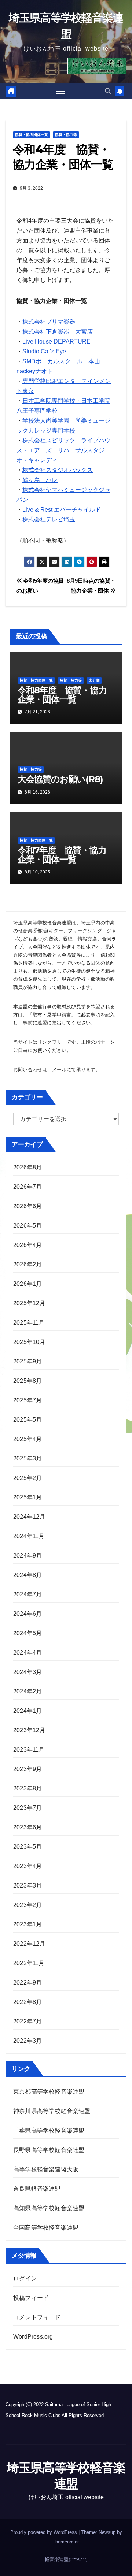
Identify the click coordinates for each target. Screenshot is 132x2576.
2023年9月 (27, 1769)
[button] (108, 91)
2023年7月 (27, 1808)
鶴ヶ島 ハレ (40, 480)
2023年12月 (29, 1730)
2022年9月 (27, 1983)
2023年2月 (27, 1905)
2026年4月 (27, 1245)
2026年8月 (27, 1167)
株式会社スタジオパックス (58, 470)
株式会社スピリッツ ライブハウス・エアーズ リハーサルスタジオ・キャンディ (63, 450)
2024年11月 (29, 1536)
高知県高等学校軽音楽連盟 (49, 2208)
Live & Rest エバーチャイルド (62, 510)
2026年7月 (27, 1187)
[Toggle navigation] (61, 91)
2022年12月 (29, 1944)
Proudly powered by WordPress (44, 2532)
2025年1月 (27, 1497)
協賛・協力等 (66, 135)
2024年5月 (27, 1633)
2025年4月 (27, 1439)
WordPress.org (33, 2337)
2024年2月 (27, 1691)
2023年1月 (27, 1924)
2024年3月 (27, 1672)
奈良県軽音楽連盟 (37, 2189)
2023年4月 (27, 1866)
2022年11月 (29, 1963)
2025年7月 (27, 1400)
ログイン (25, 2278)
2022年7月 (27, 2021)
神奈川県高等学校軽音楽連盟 (52, 2111)
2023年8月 (27, 1788)
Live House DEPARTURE (56, 342)
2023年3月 (27, 1885)
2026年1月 (27, 1284)
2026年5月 (27, 1226)
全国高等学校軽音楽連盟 (46, 2228)
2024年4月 (27, 1653)
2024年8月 (27, 1575)
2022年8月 (27, 2002)
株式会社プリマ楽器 (49, 322)
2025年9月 (27, 1361)
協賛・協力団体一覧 (32, 135)
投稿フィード (31, 2298)
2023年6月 (27, 1827)
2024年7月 (27, 1594)
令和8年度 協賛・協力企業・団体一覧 (62, 695)
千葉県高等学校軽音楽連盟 (50, 2130)
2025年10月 (29, 1342)
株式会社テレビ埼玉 (49, 519)
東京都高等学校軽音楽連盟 (49, 2092)
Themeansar (65, 2542)
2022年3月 (27, 2041)
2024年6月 (27, 1614)
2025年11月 (29, 1323)
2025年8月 (27, 1381)
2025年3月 (27, 1458)
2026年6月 (27, 1206)
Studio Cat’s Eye (44, 351)
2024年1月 (27, 1711)
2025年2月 (27, 1478)
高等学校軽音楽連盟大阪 (46, 2169)
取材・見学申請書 (52, 1015)
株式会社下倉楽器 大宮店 (58, 332)
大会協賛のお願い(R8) (60, 779)
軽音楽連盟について (66, 2559)
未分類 (94, 680)
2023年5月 (27, 1847)
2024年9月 (27, 1556)
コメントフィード (37, 2317)
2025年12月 (29, 1303)
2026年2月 (27, 1264)
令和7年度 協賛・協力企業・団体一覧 (62, 855)
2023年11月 (29, 1750)
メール (59, 1070)
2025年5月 (27, 1420)
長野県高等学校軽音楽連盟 (49, 2150)
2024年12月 (29, 1517)
